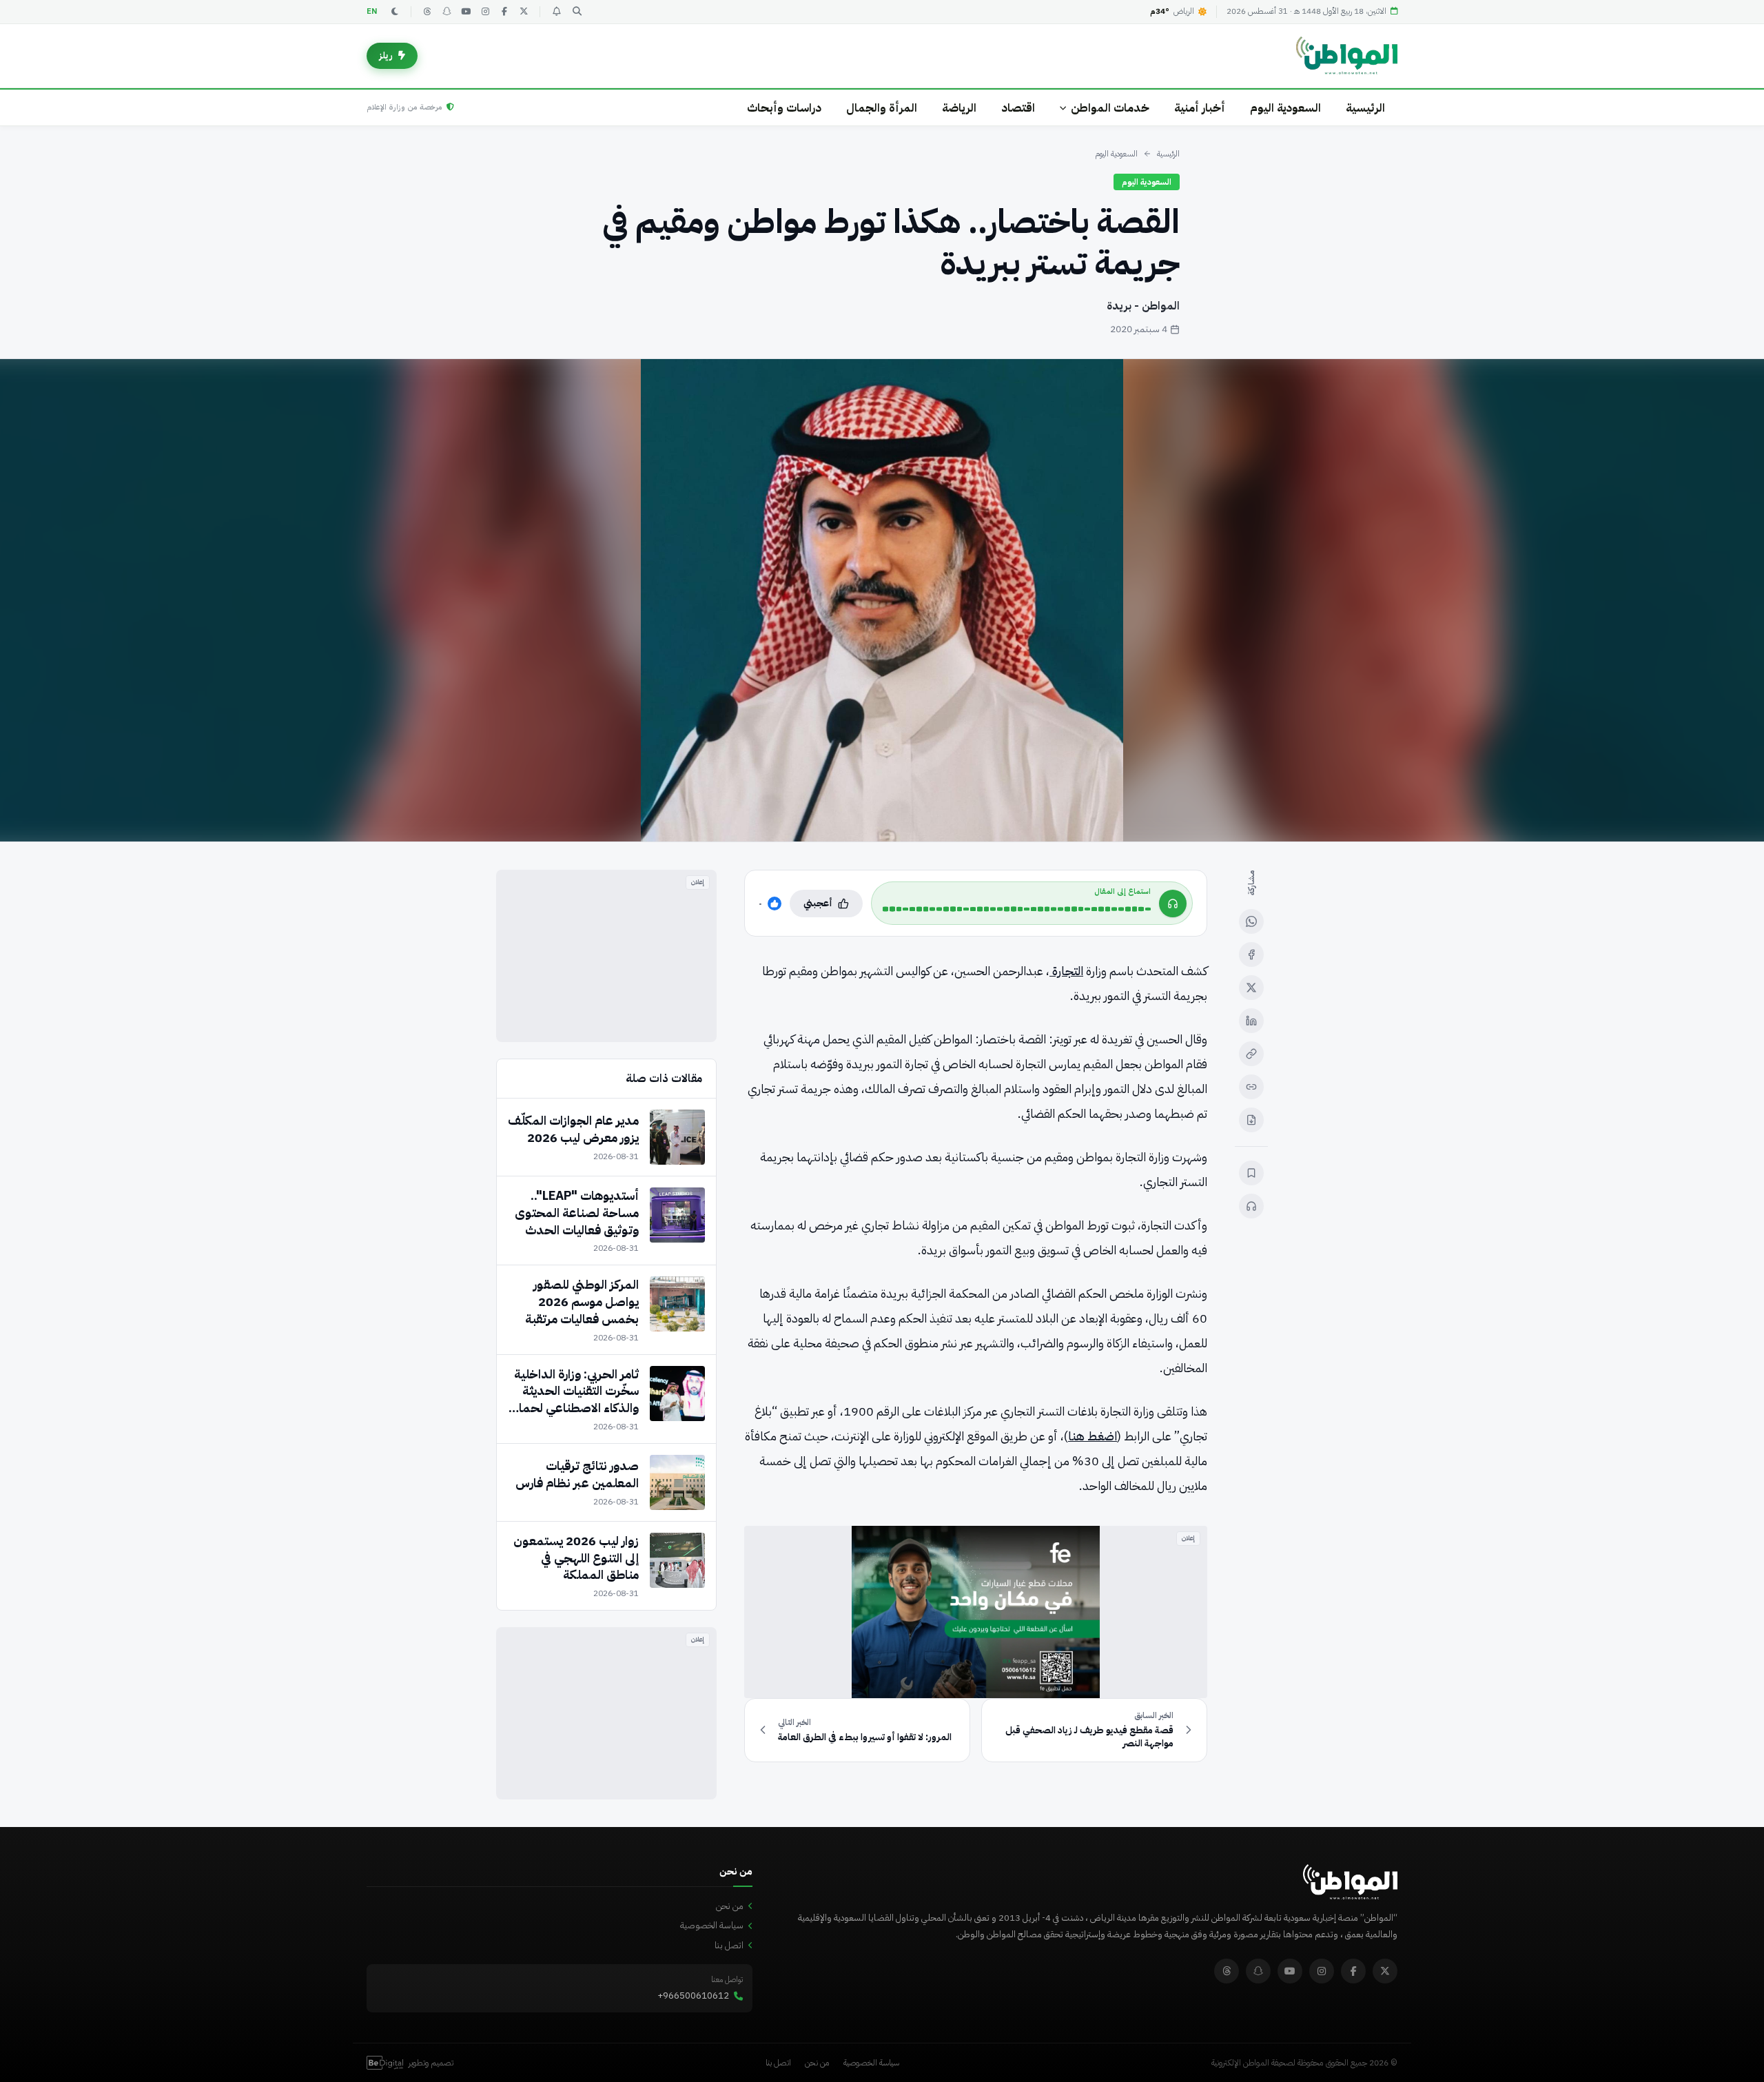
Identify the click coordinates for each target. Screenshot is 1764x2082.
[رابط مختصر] (1251, 1087)
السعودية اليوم (1285, 108)
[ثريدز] (427, 12)
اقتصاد (1018, 108)
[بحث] (577, 12)
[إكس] (1251, 988)
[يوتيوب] (466, 12)
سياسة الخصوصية (712, 1925)
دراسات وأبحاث (784, 108)
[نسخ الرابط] (1251, 1054)
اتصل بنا (729, 1945)
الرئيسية (1365, 108)
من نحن (730, 1906)
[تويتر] (524, 12)
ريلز (386, 55)
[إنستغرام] (485, 12)
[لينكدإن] (1251, 1021)
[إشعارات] (556, 12)
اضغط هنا (1093, 1436)
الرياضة (959, 108)
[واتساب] (1251, 921)
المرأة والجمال (882, 108)
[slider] (1017, 909)
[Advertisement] (606, 956)
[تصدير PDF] (1251, 1120)
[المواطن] (1347, 56)
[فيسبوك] (504, 12)
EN (372, 11)
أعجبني (818, 903)
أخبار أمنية (1200, 108)
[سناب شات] (447, 12)
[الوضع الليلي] (395, 12)
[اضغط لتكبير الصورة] (882, 600)
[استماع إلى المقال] (1251, 1206)
